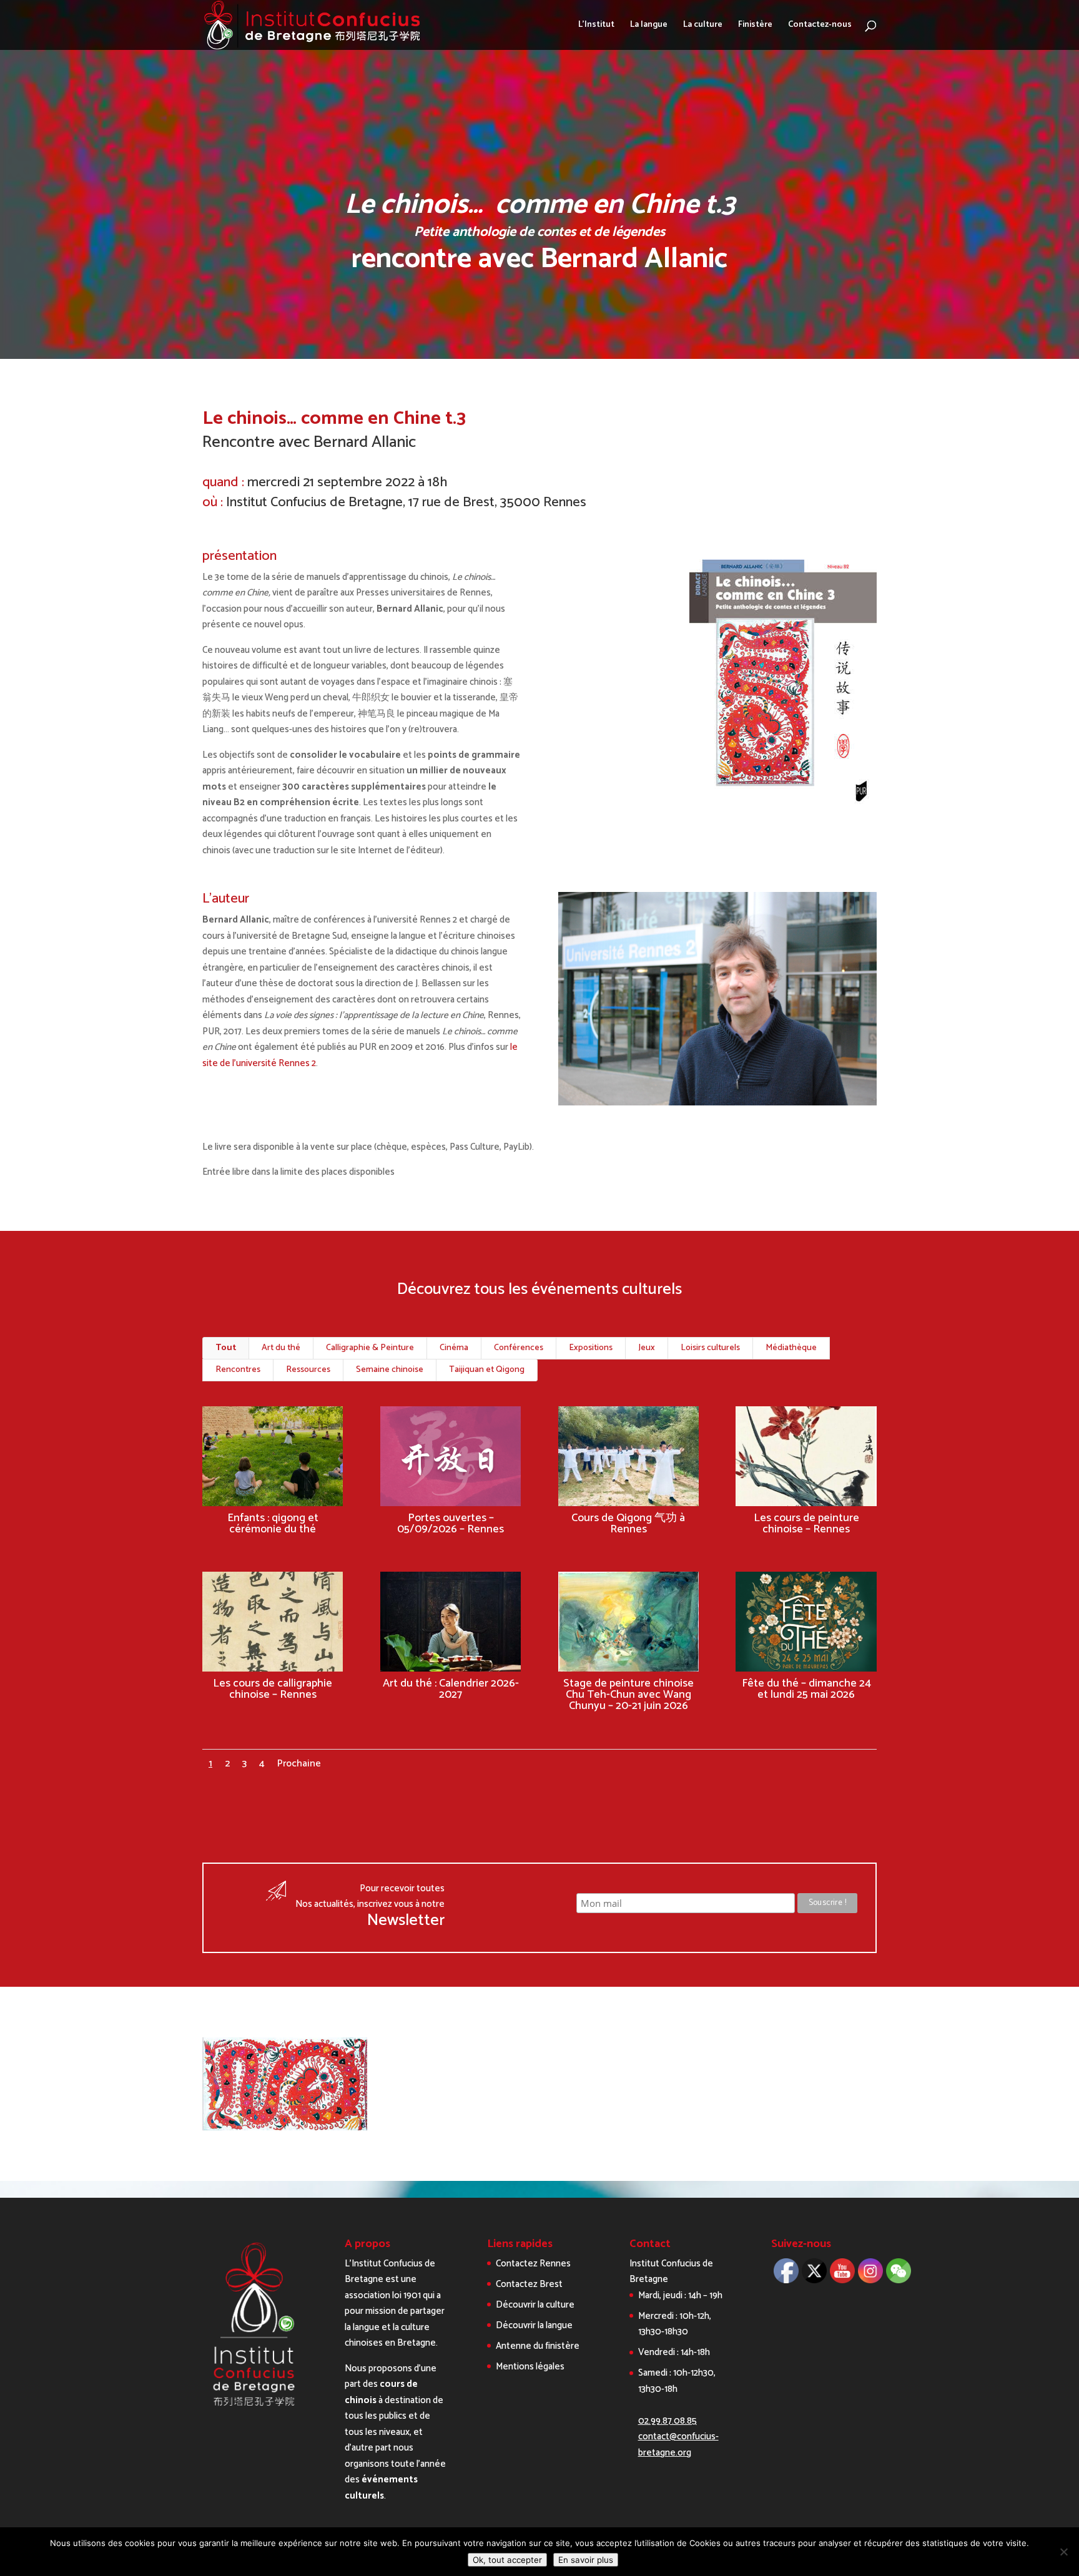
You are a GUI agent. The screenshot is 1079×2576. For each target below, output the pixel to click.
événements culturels (381, 2488)
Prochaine (299, 1764)
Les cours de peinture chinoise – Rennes (806, 1524)
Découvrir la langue (534, 2325)
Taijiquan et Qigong (487, 1370)
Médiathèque (791, 1348)
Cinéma (454, 1348)
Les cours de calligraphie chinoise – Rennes (273, 1689)
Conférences (519, 1348)
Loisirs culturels (710, 1348)
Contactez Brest (529, 2284)
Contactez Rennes (533, 2264)
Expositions (591, 1348)
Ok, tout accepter (507, 2560)
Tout (226, 1348)
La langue (649, 26)
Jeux (647, 1348)
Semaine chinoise (390, 1370)
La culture (703, 26)
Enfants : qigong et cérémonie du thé (273, 1524)
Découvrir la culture (535, 2305)
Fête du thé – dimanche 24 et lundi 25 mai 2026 (806, 1689)
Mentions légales (530, 2367)
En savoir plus (586, 2560)
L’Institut (596, 26)
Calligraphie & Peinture (370, 1348)
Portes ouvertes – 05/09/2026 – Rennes (451, 1524)
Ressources (308, 1370)
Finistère (755, 26)
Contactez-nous (820, 26)
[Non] (1063, 2552)
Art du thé (281, 1348)
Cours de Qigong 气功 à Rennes (628, 1524)
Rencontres (238, 1370)
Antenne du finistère (538, 2346)
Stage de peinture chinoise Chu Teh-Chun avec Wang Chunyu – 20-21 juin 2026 (628, 1695)
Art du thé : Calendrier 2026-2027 (451, 1689)
